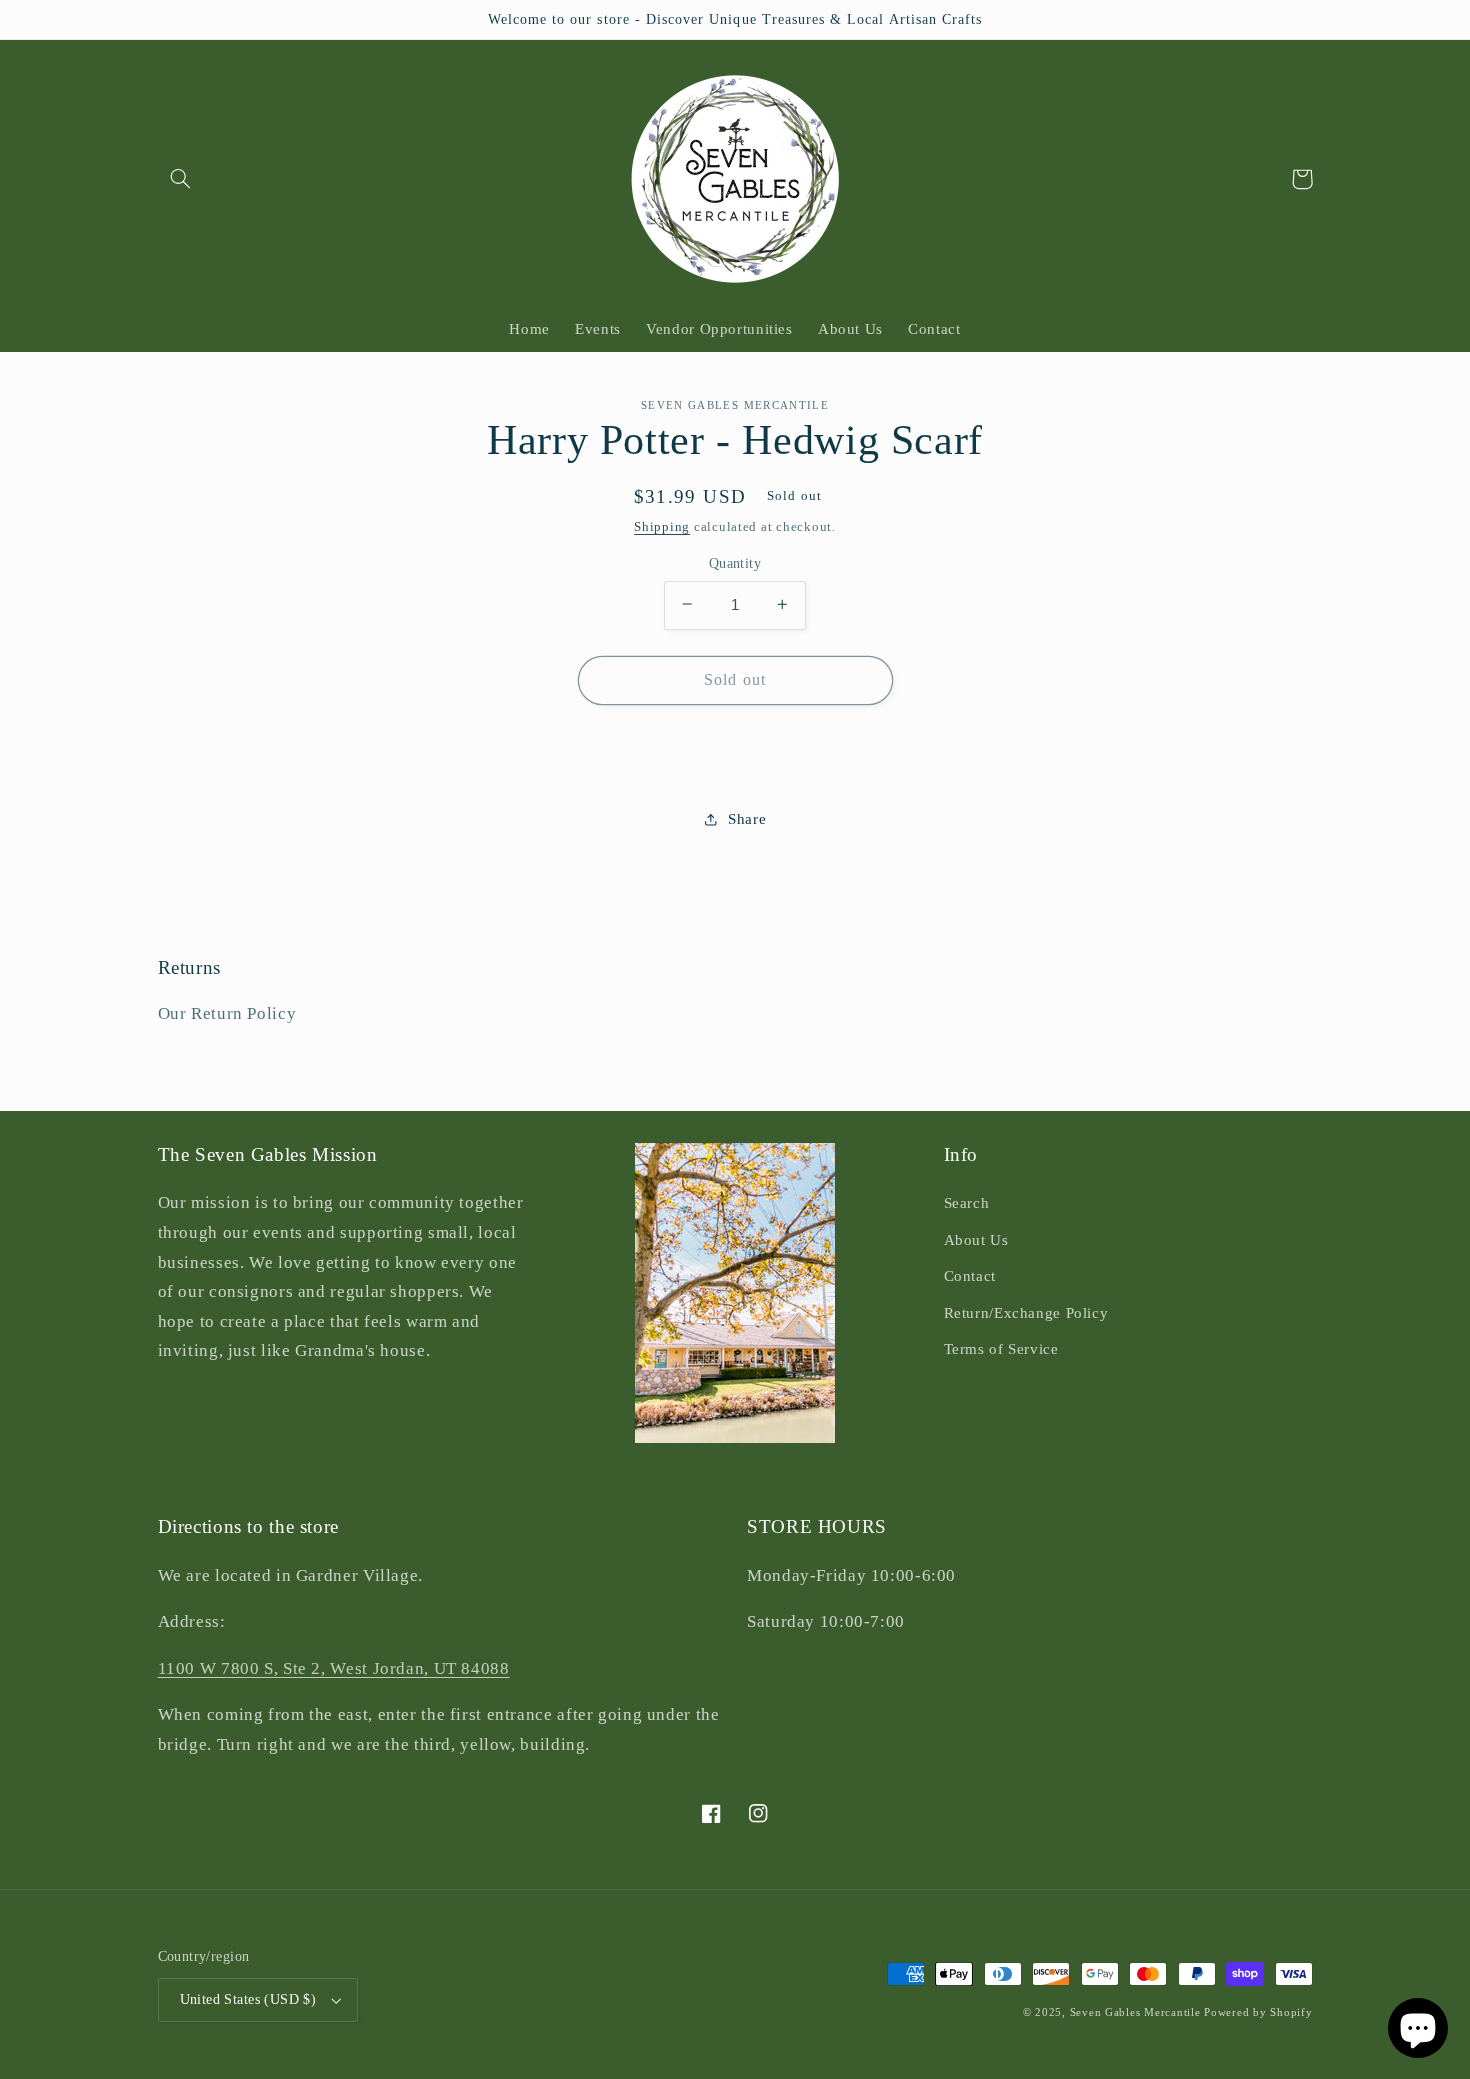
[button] (181, 179)
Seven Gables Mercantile (1135, 2012)
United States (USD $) (248, 1999)
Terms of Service (1001, 1349)
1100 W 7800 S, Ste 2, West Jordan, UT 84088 (334, 1668)
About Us (976, 1240)
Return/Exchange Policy (1026, 1313)
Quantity (735, 562)
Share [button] (747, 818)
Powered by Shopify (1258, 2012)
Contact (970, 1276)
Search (967, 1203)
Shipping (662, 527)
